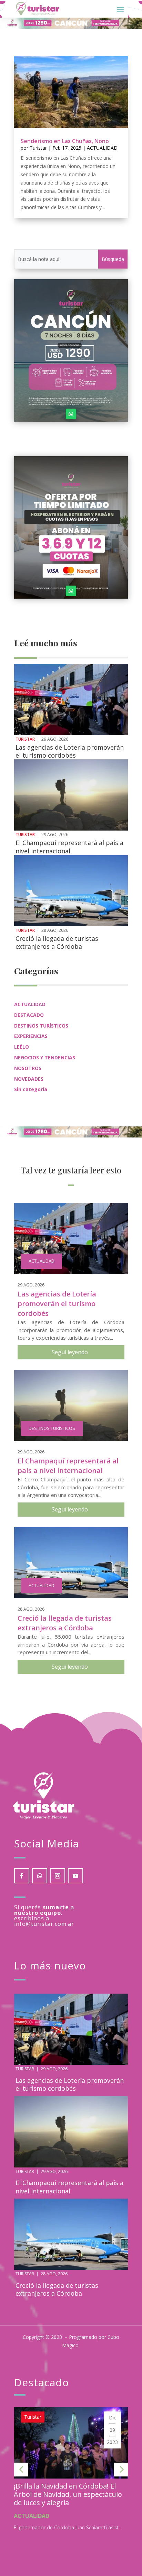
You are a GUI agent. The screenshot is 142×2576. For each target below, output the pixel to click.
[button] (21, 2470)
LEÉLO (22, 1047)
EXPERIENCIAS (31, 1036)
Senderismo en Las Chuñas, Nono (65, 141)
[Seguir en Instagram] (58, 1876)
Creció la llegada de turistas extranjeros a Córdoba (57, 942)
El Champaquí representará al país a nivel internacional (69, 847)
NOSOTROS (28, 1068)
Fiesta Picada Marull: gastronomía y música (80, 2490)
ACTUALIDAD (102, 148)
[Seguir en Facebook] (22, 1876)
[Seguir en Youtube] (75, 1876)
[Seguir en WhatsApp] (71, 414)
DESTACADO (29, 1015)
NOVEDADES (29, 1079)
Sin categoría (31, 1089)
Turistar (38, 148)
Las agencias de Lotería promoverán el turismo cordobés (70, 751)
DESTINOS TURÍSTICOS (41, 1026)
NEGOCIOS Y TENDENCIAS (45, 1057)
